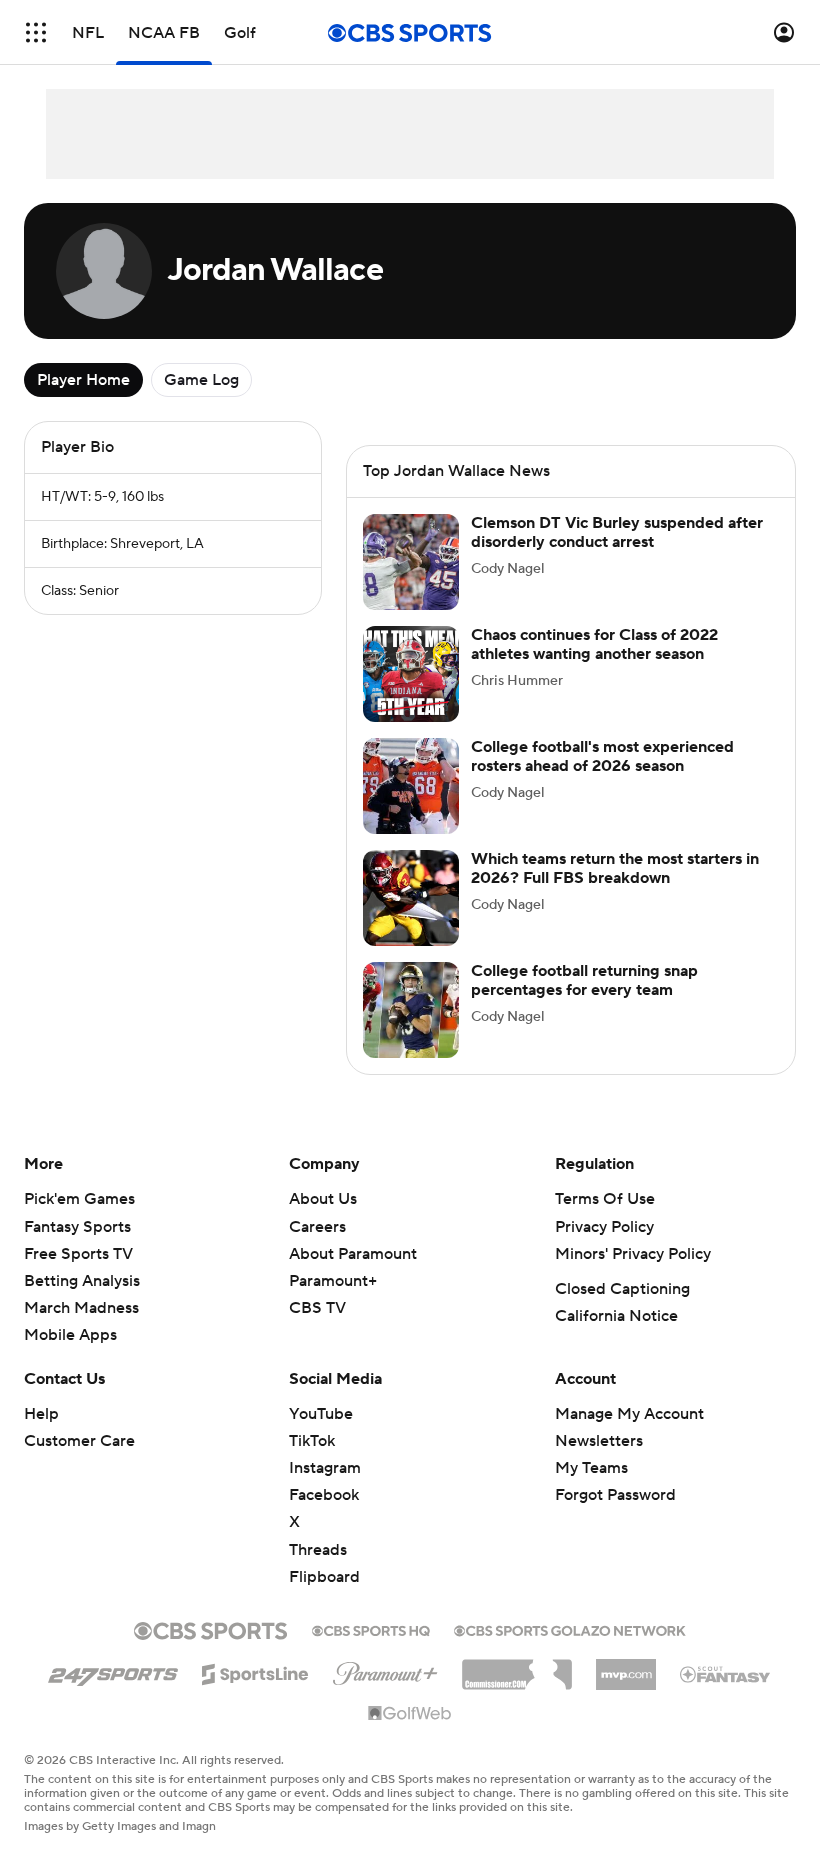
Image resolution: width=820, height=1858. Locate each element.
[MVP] (626, 1667)
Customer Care (79, 1441)
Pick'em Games (79, 1199)
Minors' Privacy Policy (633, 1254)
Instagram (325, 1468)
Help (41, 1414)
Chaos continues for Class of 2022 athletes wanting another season (594, 644)
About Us (323, 1199)
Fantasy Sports (77, 1227)
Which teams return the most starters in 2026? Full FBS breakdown (615, 868)
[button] (36, 32)
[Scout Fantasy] (726, 1673)
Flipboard (324, 1577)
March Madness (81, 1308)
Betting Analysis (82, 1281)
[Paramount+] (385, 1670)
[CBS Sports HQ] (371, 1629)
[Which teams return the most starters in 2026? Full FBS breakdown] (411, 898)
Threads (318, 1550)
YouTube (321, 1414)
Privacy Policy (604, 1227)
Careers (317, 1227)
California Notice (616, 1316)
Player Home (83, 380)
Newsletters (599, 1441)
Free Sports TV (78, 1254)
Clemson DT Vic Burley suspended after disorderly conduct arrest (617, 532)
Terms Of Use (605, 1199)
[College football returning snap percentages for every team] (411, 1010)
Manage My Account (629, 1414)
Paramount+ (333, 1281)
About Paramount (353, 1254)
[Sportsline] (255, 1671)
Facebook (324, 1495)
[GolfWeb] (410, 1714)
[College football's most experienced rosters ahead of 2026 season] (411, 786)
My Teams (591, 1468)
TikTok (312, 1441)
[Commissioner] (517, 1667)
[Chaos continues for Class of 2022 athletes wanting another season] (411, 674)
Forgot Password (615, 1495)
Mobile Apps (70, 1335)
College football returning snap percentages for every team (584, 980)
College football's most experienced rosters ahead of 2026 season (602, 756)
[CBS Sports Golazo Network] (570, 1629)
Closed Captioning (622, 1289)
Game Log (201, 380)
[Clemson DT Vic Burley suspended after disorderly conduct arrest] (411, 562)
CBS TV (317, 1308)
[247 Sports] (113, 1671)
